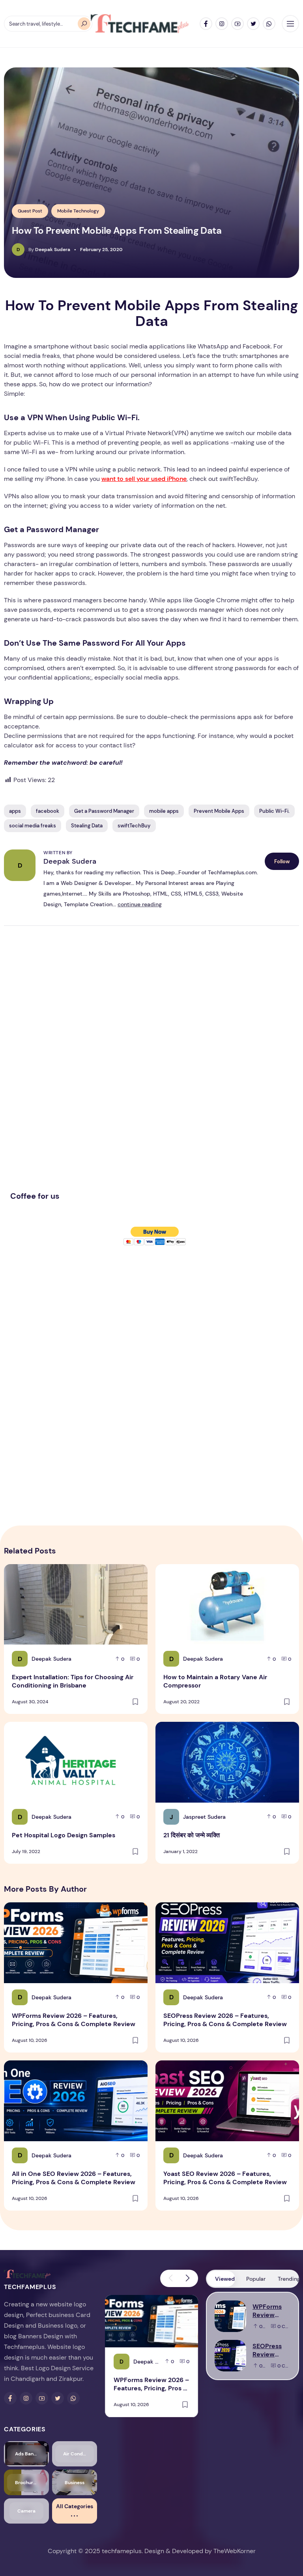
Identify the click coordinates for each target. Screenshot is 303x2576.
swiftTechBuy (134, 826)
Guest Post (30, 211)
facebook (48, 811)
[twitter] (253, 24)
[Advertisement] (69, 1065)
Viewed (225, 2279)
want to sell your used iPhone (144, 479)
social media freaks (33, 826)
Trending (288, 2279)
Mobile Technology (78, 211)
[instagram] (222, 24)
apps (15, 811)
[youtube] (238, 24)
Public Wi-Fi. (274, 811)
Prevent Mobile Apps (219, 811)
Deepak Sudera (70, 861)
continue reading (140, 904)
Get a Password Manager (104, 811)
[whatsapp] (269, 24)
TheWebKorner (235, 2551)
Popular (256, 2279)
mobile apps (164, 811)
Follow (282, 861)
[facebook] (206, 24)
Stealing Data (87, 826)
